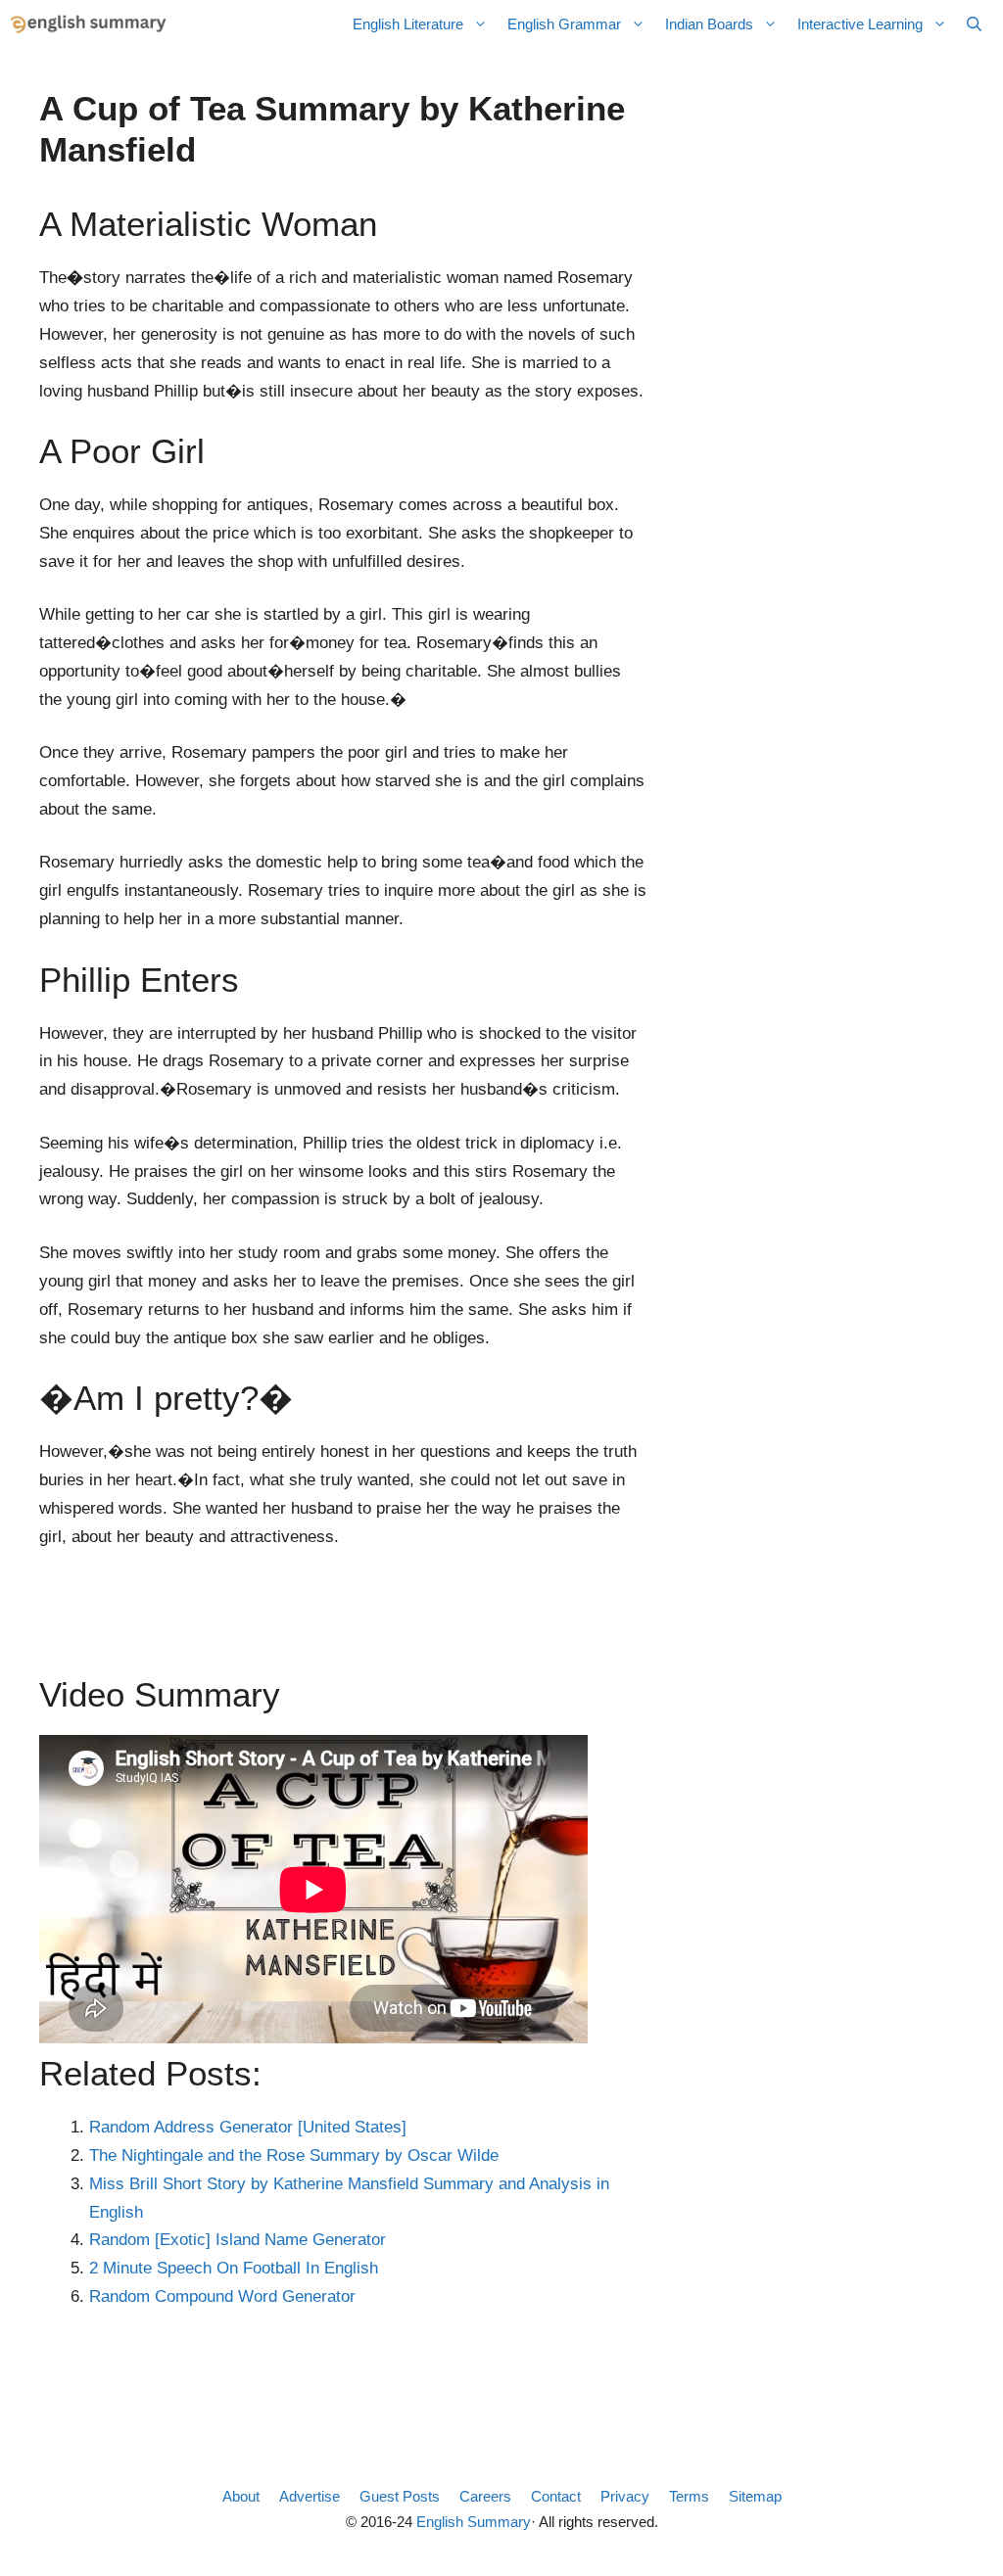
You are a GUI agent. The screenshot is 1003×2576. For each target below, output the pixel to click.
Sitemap (755, 2496)
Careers (485, 2496)
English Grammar (564, 24)
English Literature (408, 24)
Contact (556, 2496)
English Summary (474, 2522)
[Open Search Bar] (974, 24)
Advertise (310, 2496)
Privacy (625, 2496)
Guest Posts (400, 2496)
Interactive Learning (860, 24)
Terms (689, 2496)
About (241, 2496)
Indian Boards (709, 24)
